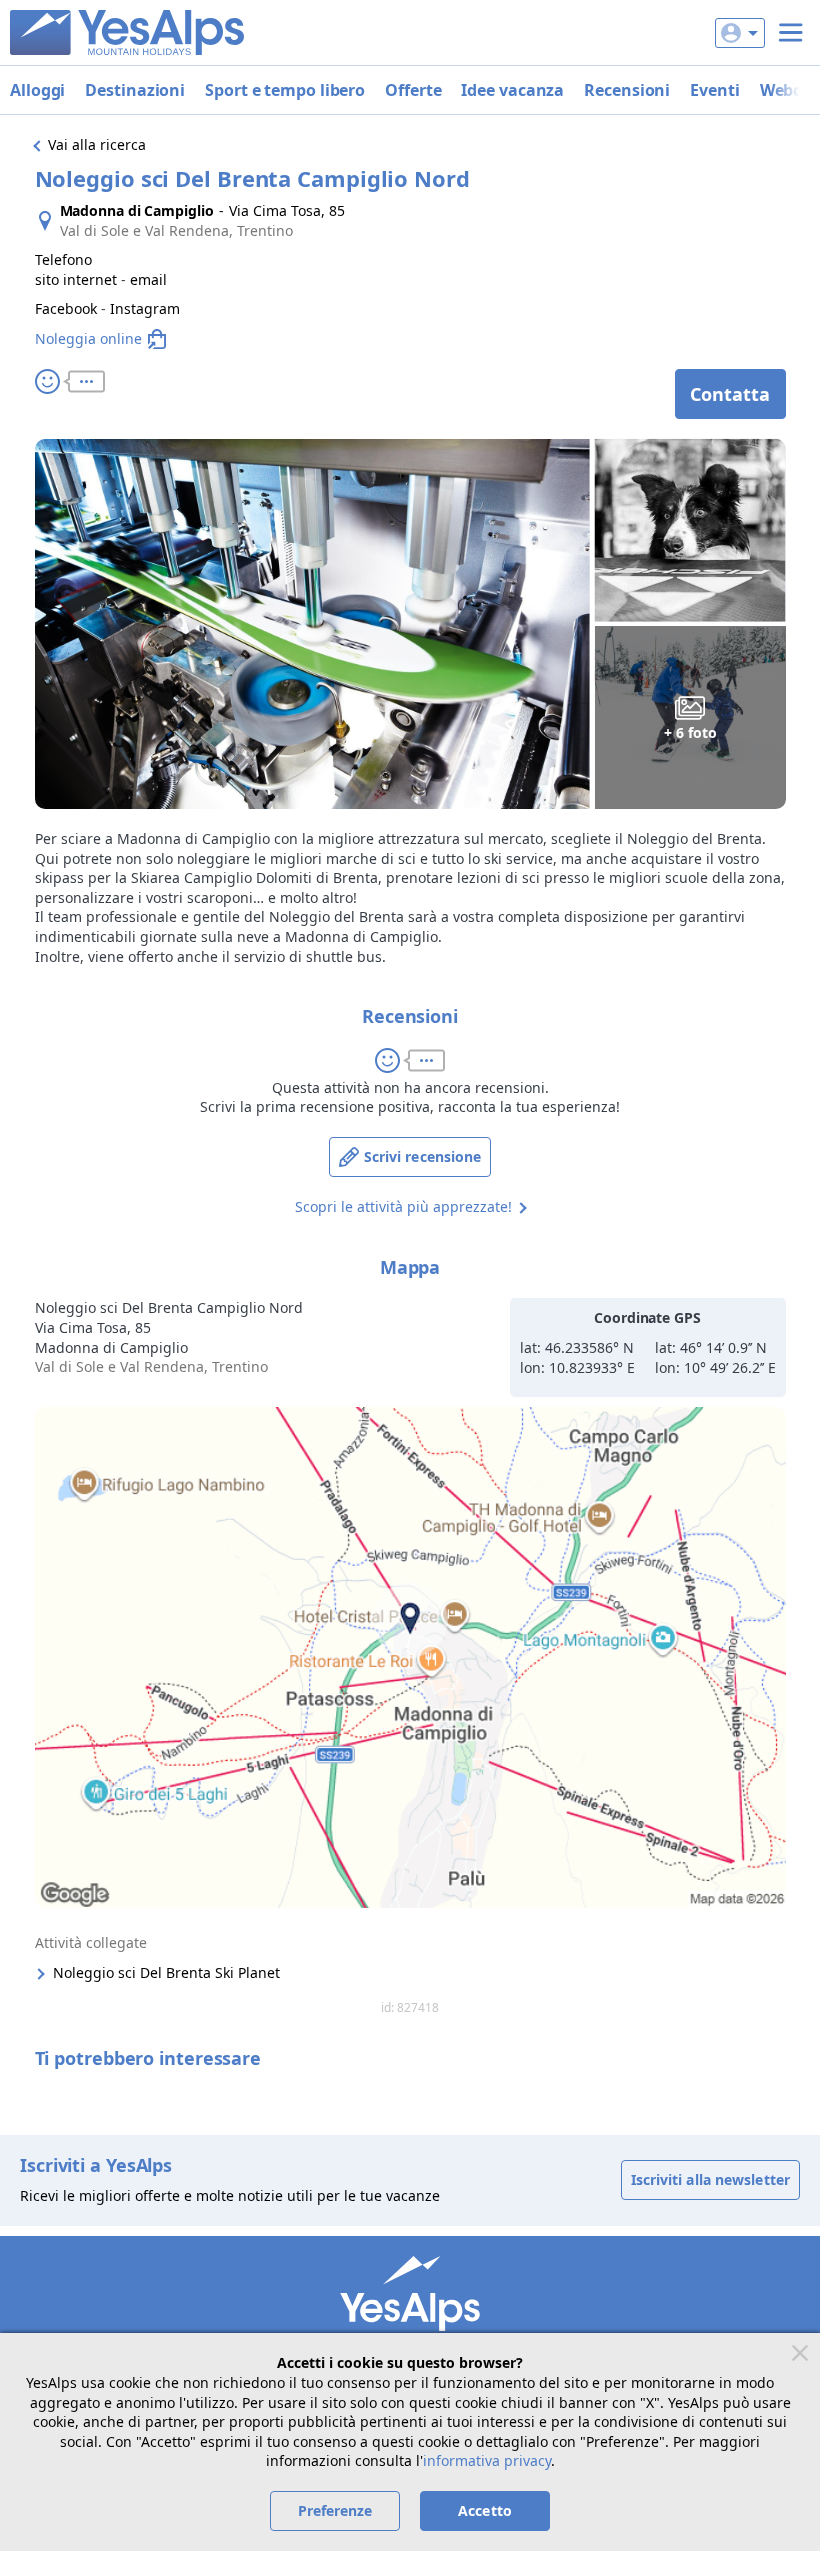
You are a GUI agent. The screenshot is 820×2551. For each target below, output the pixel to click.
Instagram (145, 308)
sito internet (76, 279)
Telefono (63, 259)
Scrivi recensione (423, 1156)
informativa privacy (487, 2460)
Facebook (66, 308)
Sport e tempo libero (285, 90)
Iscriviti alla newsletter (711, 2179)
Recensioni (627, 90)
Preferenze (335, 2510)
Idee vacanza (512, 90)
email (148, 279)
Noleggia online (88, 338)
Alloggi (37, 90)
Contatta (730, 394)
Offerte (413, 90)
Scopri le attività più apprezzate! (403, 1206)
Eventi (714, 90)
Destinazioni (135, 90)
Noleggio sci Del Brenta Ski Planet (166, 1972)
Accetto (485, 2510)
